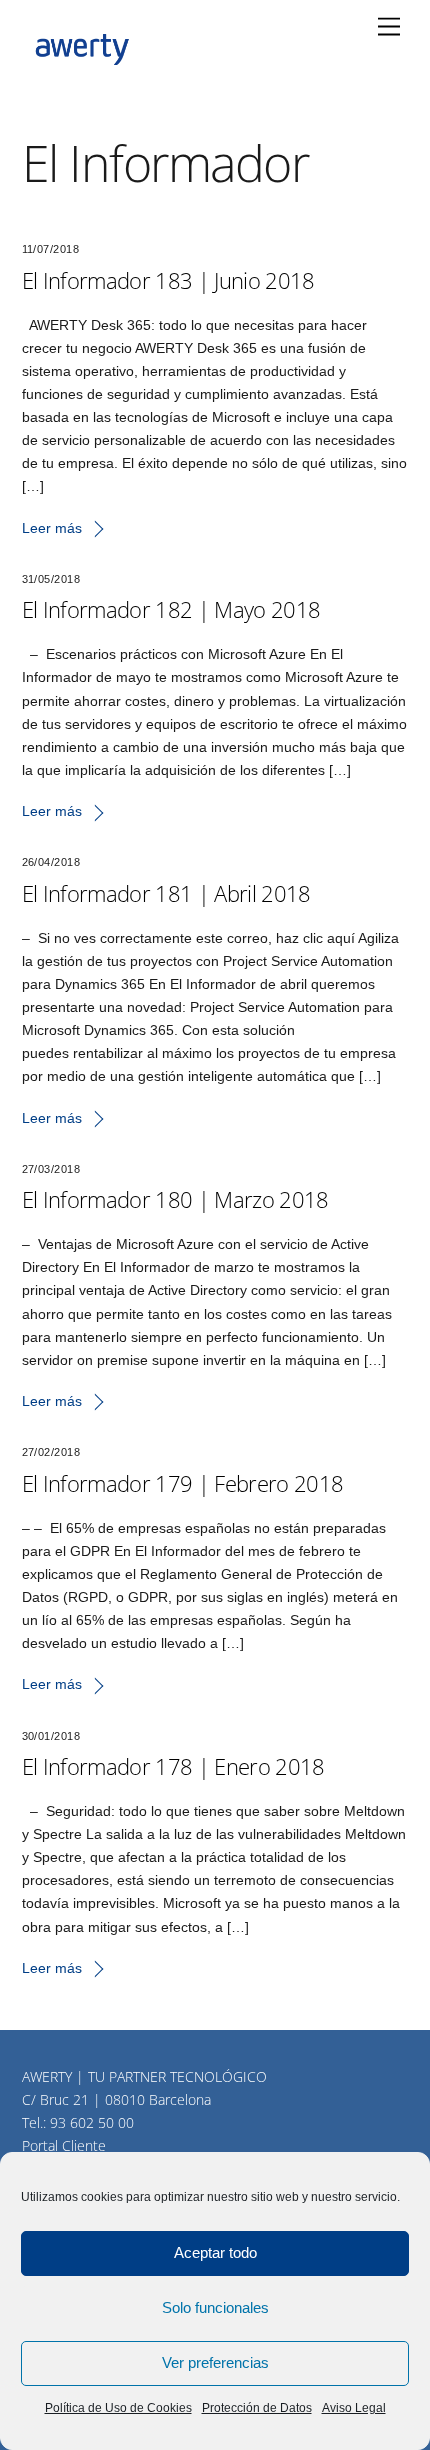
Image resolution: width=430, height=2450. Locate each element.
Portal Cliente (64, 2145)
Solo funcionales (215, 2307)
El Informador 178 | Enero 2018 (173, 1766)
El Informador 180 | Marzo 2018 (175, 1199)
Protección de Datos (257, 2408)
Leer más (52, 528)
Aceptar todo (215, 2252)
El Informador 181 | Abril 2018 (166, 893)
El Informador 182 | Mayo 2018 (171, 609)
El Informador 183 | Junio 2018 (168, 280)
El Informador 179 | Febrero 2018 (183, 1483)
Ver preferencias (215, 2362)
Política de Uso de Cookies (118, 2408)
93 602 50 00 (92, 2122)
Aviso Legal (354, 2408)
